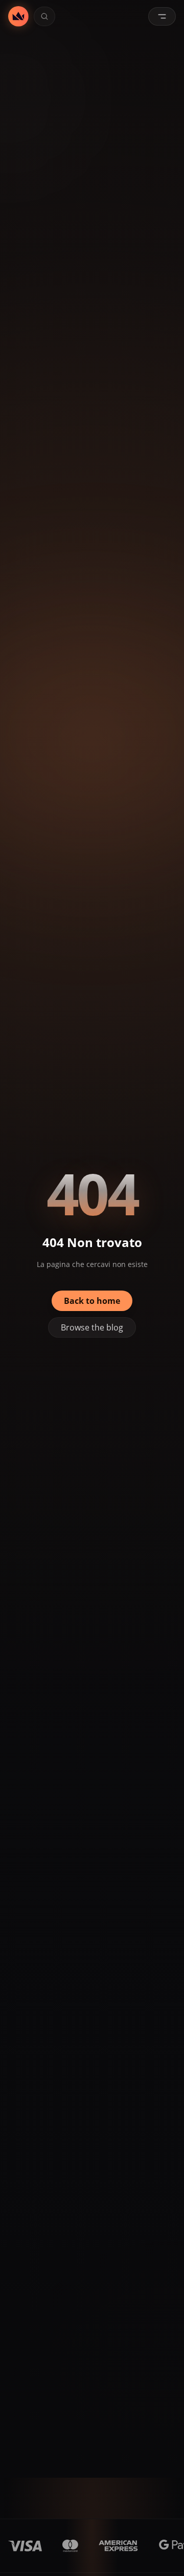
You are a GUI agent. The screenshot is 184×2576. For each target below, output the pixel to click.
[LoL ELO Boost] (18, 16)
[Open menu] (162, 16)
